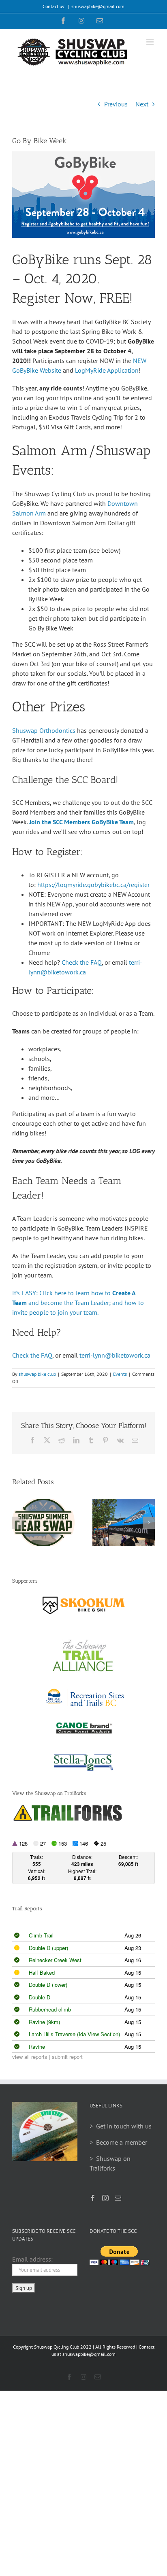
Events (120, 1374)
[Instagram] (105, 2198)
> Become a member (118, 2142)
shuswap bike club (37, 1374)
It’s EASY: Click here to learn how (58, 1293)
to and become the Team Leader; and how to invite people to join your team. (78, 1303)
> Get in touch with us (121, 2126)
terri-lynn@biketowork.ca (115, 1355)
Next (142, 104)
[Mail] (118, 2198)
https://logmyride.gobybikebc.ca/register (93, 885)
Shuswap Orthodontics (44, 730)
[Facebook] (93, 2198)
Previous (116, 104)
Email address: (32, 2259)
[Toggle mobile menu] (151, 42)
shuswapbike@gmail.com (98, 6)
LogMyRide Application (107, 370)
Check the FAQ (82, 962)
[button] (18, 1523)
